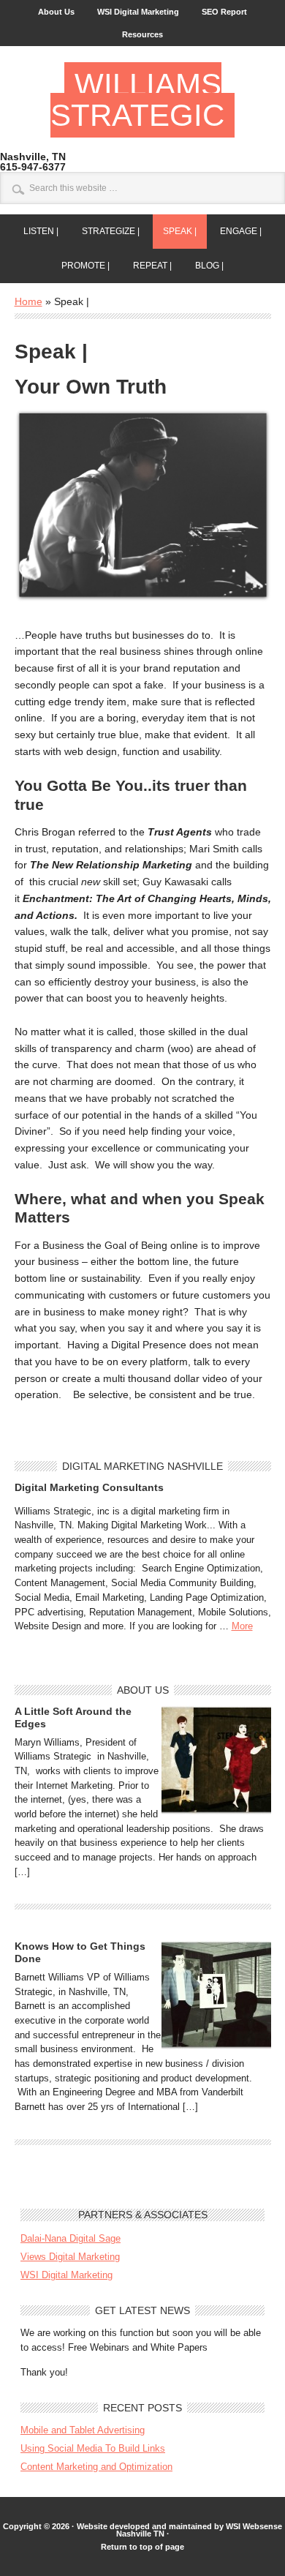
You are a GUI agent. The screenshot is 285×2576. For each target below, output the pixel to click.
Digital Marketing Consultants (89, 1487)
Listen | (36, 231)
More (242, 1626)
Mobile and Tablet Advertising (83, 2430)
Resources (142, 34)
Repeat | (147, 266)
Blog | (204, 266)
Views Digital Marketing (70, 2257)
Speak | (175, 231)
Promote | (80, 266)
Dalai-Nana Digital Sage (71, 2238)
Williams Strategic (137, 100)
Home (28, 301)
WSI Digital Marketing (138, 12)
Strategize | (106, 231)
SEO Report (224, 12)
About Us (56, 12)
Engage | (236, 231)
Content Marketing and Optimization (96, 2467)
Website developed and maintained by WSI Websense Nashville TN (179, 2530)
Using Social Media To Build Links (93, 2448)
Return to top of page (142, 2547)
